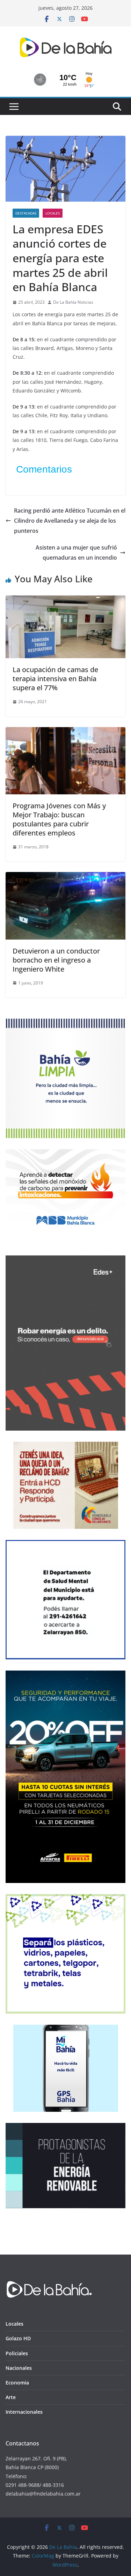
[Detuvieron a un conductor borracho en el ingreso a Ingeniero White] (65, 877)
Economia (17, 2383)
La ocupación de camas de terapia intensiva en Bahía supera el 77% (55, 679)
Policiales (17, 2353)
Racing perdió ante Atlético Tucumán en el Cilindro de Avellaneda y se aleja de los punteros (70, 521)
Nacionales (19, 2368)
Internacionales (24, 2412)
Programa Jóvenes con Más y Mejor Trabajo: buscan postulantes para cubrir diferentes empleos (59, 819)
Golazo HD (18, 2338)
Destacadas (26, 213)
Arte (11, 2397)
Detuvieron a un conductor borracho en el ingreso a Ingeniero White (56, 960)
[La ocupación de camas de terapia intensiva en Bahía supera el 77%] (65, 600)
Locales (53, 213)
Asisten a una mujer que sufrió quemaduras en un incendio (76, 552)
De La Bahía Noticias (73, 302)
